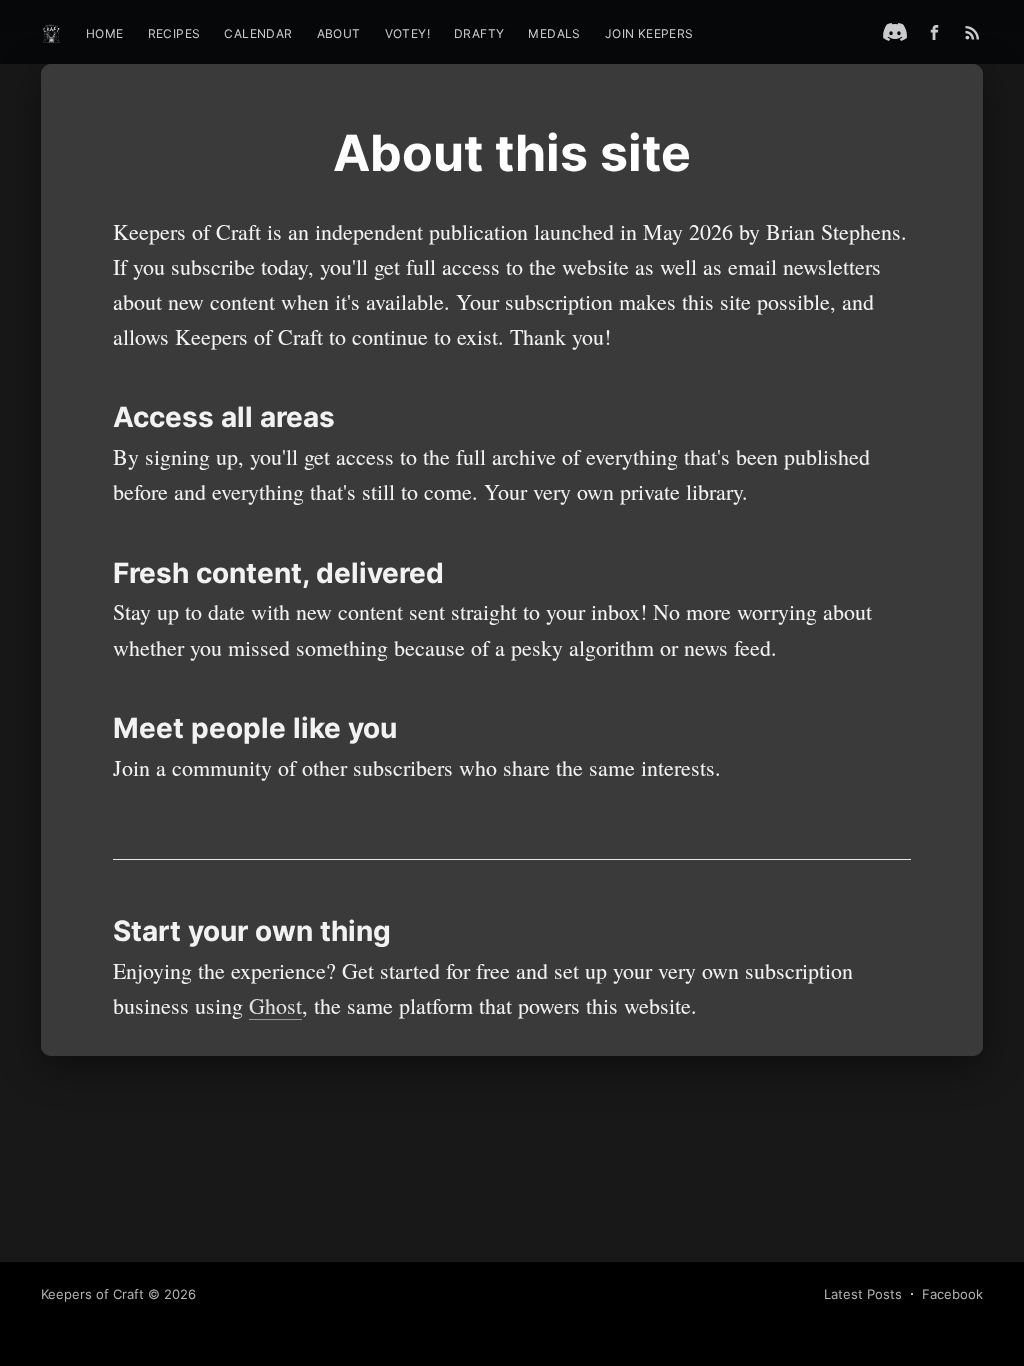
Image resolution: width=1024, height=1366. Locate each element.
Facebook (952, 1294)
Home (105, 33)
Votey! (407, 33)
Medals (554, 33)
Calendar (258, 33)
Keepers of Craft (92, 1294)
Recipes (174, 33)
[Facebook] (939, 32)
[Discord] (895, 32)
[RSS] (972, 32)
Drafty (479, 33)
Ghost (275, 1005)
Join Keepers (649, 33)
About (339, 33)
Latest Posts (863, 1294)
